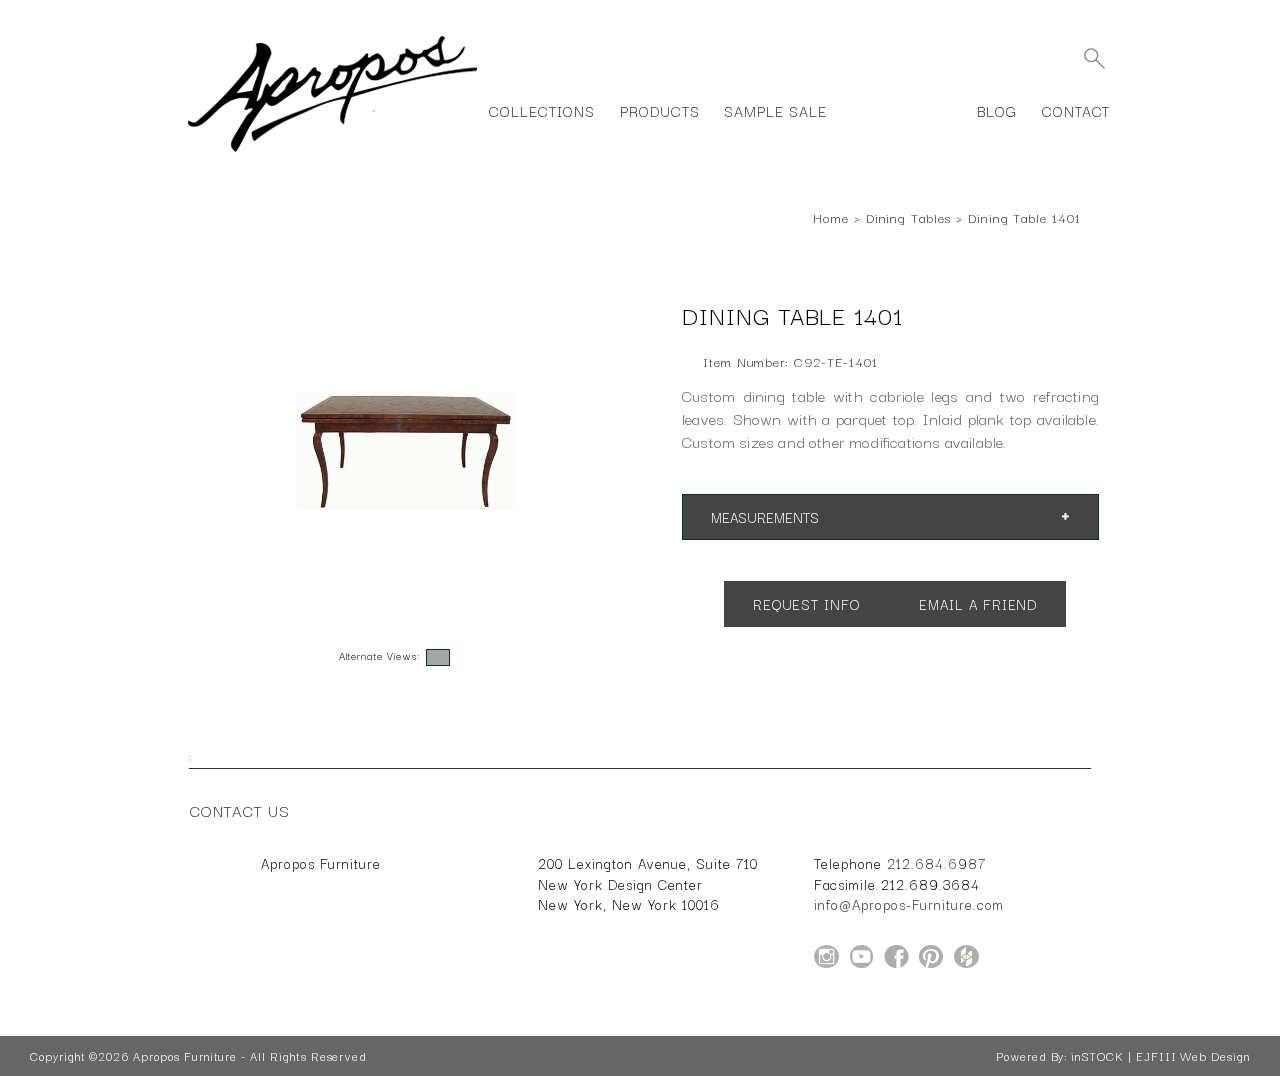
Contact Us (240, 810)
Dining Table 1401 (1024, 217)
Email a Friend (978, 604)
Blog (997, 110)
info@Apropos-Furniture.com (909, 904)
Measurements (765, 517)
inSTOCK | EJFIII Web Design (1160, 1056)
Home (831, 217)
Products (660, 110)
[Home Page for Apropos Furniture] (332, 152)
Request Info (806, 604)
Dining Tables (908, 217)
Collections (541, 110)
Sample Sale (775, 110)
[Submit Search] (1094, 58)
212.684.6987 (936, 863)
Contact (1076, 110)
